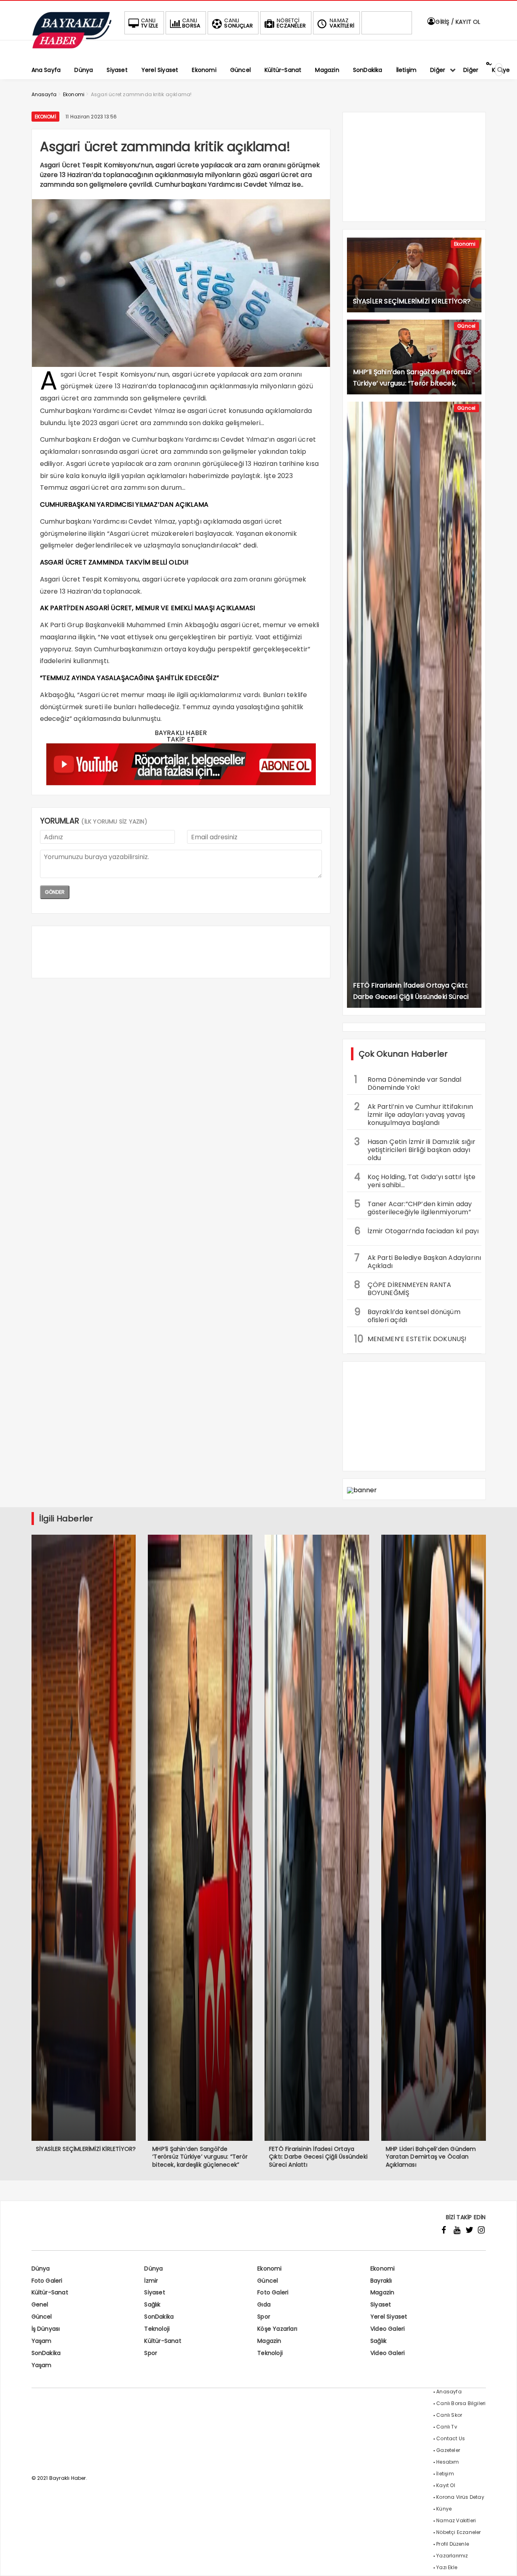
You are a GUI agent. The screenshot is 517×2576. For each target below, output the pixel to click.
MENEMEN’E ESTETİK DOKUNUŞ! (411, 1339)
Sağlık (152, 2304)
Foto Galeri (47, 2281)
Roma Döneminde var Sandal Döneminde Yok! (408, 1083)
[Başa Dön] (503, 2562)
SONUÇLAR (239, 23)
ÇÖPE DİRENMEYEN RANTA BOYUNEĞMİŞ (403, 1288)
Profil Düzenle (453, 2544)
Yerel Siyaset (389, 2317)
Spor (264, 2317)
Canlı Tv (447, 2427)
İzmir (151, 2281)
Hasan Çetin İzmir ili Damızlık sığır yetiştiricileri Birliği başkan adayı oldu (415, 1149)
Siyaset (154, 2292)
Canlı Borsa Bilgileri (461, 2403)
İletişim (445, 2474)
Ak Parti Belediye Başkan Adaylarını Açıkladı (418, 1261)
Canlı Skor (449, 2415)
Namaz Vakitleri (456, 2520)
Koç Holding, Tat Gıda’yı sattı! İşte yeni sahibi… (415, 1180)
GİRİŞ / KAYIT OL (457, 22)
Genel (40, 2304)
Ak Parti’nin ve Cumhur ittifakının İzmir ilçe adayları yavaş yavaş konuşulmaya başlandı (414, 1114)
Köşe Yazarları (277, 2329)
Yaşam (42, 2341)
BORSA (191, 23)
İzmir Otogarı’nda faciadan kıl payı (417, 1231)
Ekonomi (45, 117)
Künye (444, 2509)
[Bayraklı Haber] (72, 47)
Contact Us (451, 2438)
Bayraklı (381, 2281)
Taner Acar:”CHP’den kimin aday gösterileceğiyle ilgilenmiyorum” (413, 1207)
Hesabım (448, 2462)
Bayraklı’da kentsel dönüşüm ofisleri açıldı (407, 1315)
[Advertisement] (181, 952)
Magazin (382, 2292)
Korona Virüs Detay (460, 2497)
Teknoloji (157, 2329)
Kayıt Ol (446, 2485)
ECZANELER (291, 23)
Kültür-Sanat (50, 2292)
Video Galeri (388, 2329)
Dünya (41, 2268)
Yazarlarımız (452, 2556)
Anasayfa (449, 2392)
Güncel (466, 326)
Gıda (264, 2304)
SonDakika (159, 2317)
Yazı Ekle (447, 2567)
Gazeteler (448, 2450)
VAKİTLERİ (342, 23)
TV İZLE (150, 23)
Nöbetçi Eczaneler (458, 2532)
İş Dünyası (46, 2329)
